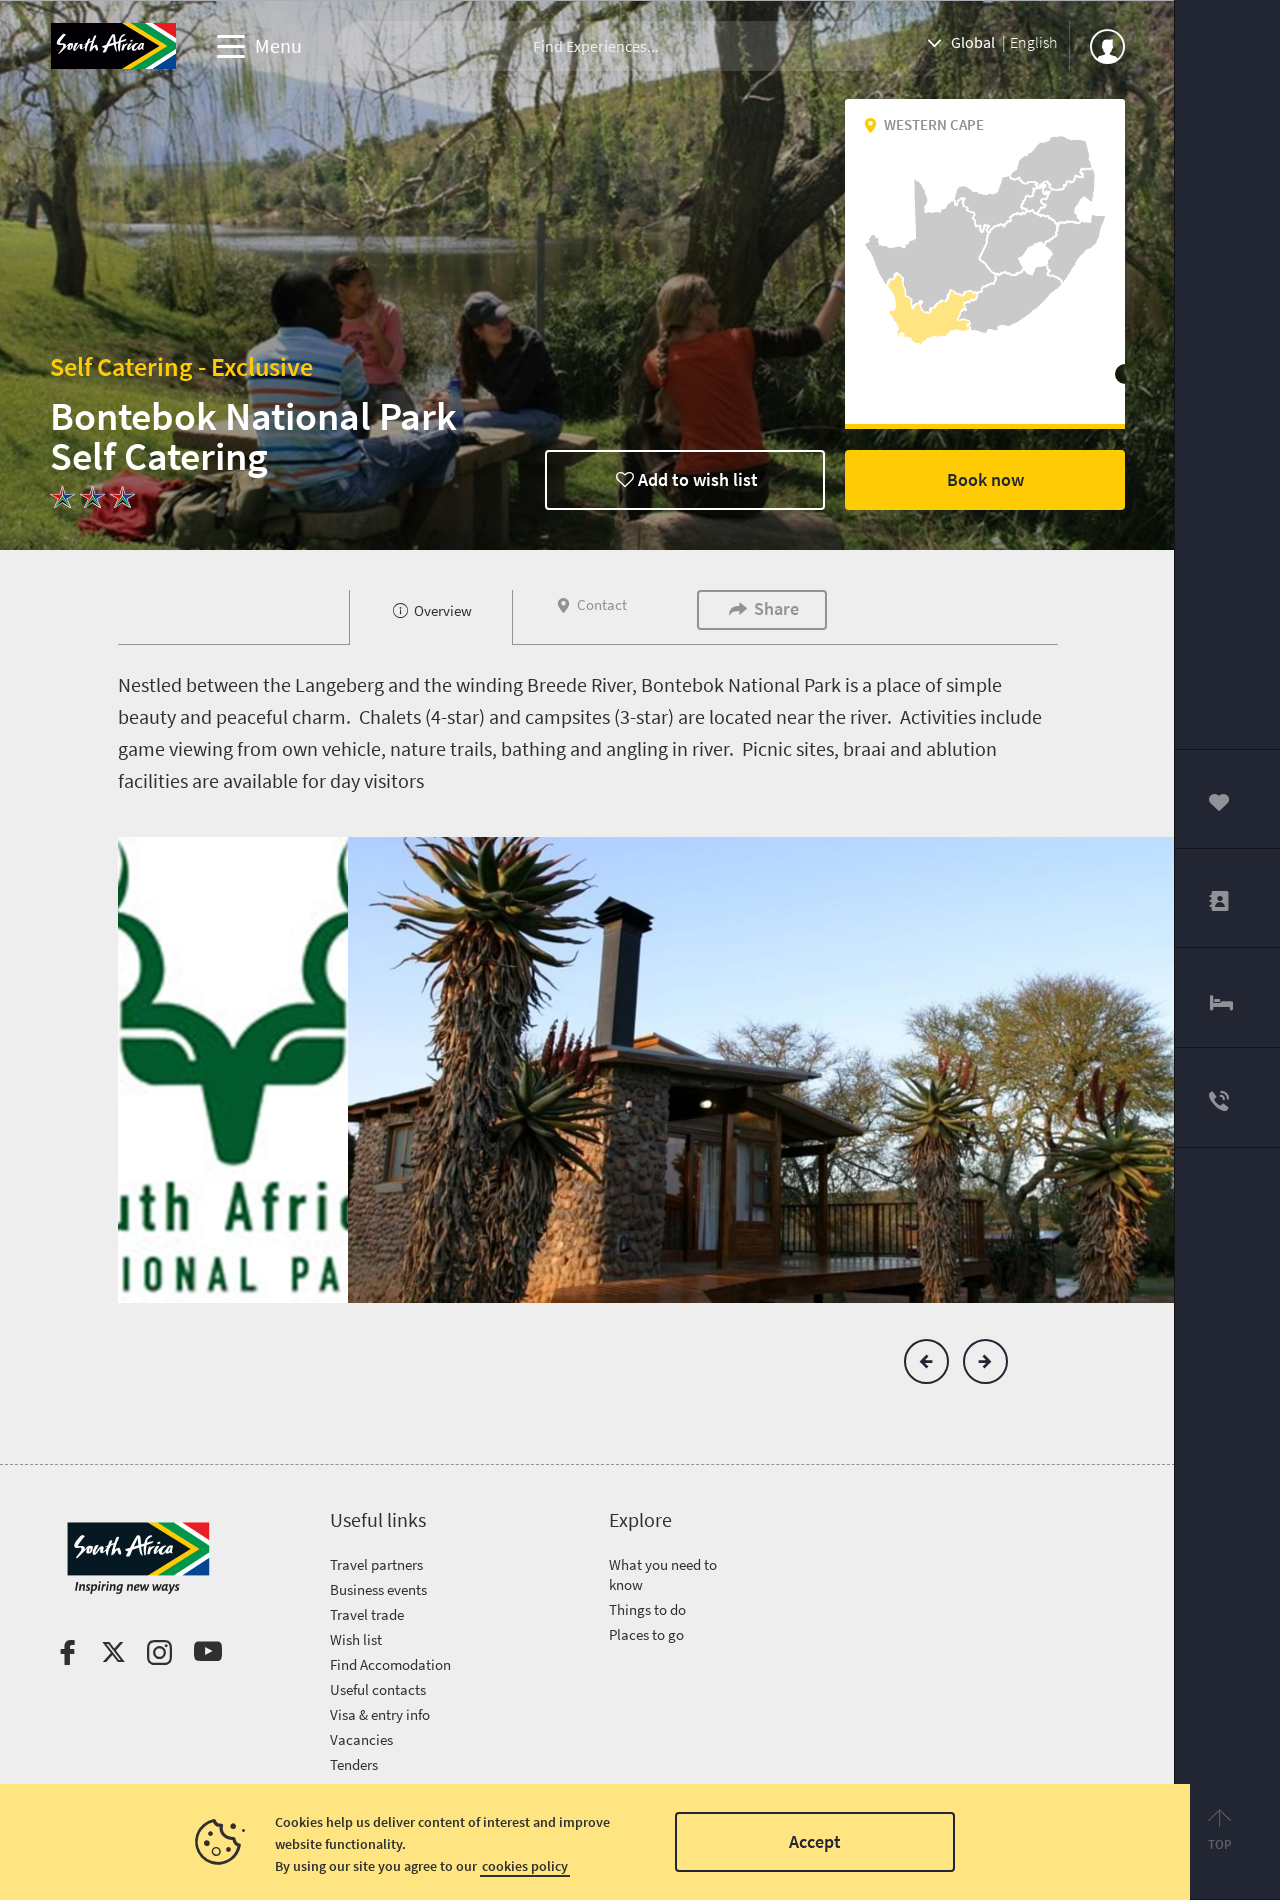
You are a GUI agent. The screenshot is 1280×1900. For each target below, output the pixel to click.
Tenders (354, 1764)
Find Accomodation (390, 1664)
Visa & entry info (380, 1714)
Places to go (646, 1634)
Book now (985, 479)
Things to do (647, 1609)
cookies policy (525, 1866)
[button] (926, 1361)
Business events (378, 1589)
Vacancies (361, 1739)
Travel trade (367, 1614)
